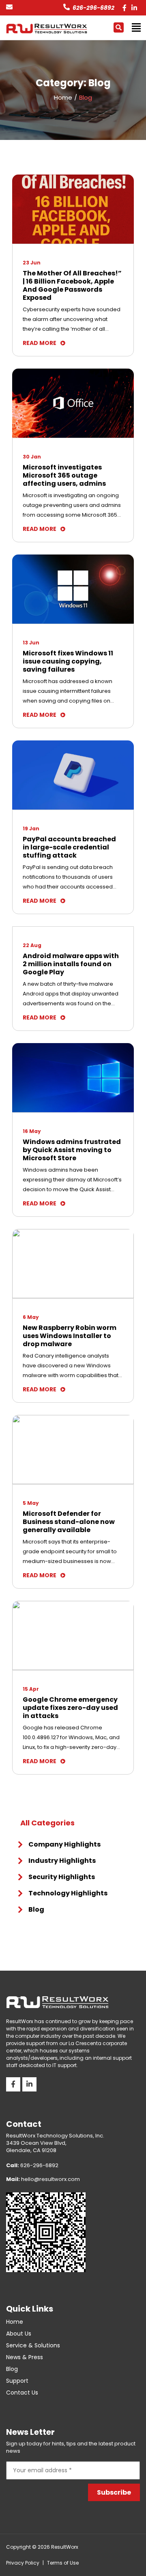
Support (17, 2381)
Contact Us (22, 2393)
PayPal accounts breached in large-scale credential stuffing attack (69, 847)
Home (15, 2322)
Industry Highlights (62, 1861)
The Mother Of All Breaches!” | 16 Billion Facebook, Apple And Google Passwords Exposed (72, 286)
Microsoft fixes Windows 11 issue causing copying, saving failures (68, 661)
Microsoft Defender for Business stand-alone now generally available (69, 1522)
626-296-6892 (93, 8)
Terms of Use (63, 2563)
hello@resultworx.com (43, 2179)
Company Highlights (64, 1844)
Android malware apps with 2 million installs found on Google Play (71, 964)
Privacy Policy (23, 2563)
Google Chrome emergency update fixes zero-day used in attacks (70, 1708)
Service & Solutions (33, 2345)
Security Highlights (62, 1877)
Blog (36, 1909)
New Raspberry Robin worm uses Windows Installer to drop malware (70, 1336)
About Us (19, 2334)
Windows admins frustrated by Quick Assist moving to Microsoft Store (72, 1150)
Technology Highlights (68, 1893)
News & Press (25, 2357)
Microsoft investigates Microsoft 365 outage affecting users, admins (64, 476)
